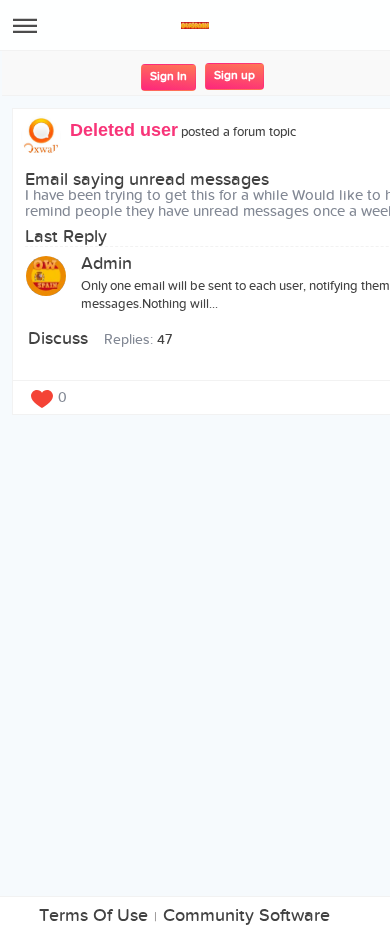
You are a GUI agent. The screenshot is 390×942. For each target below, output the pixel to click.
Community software (246, 916)
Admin (106, 264)
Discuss (58, 339)
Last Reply (66, 237)
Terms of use (93, 916)
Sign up (234, 75)
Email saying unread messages (147, 180)
